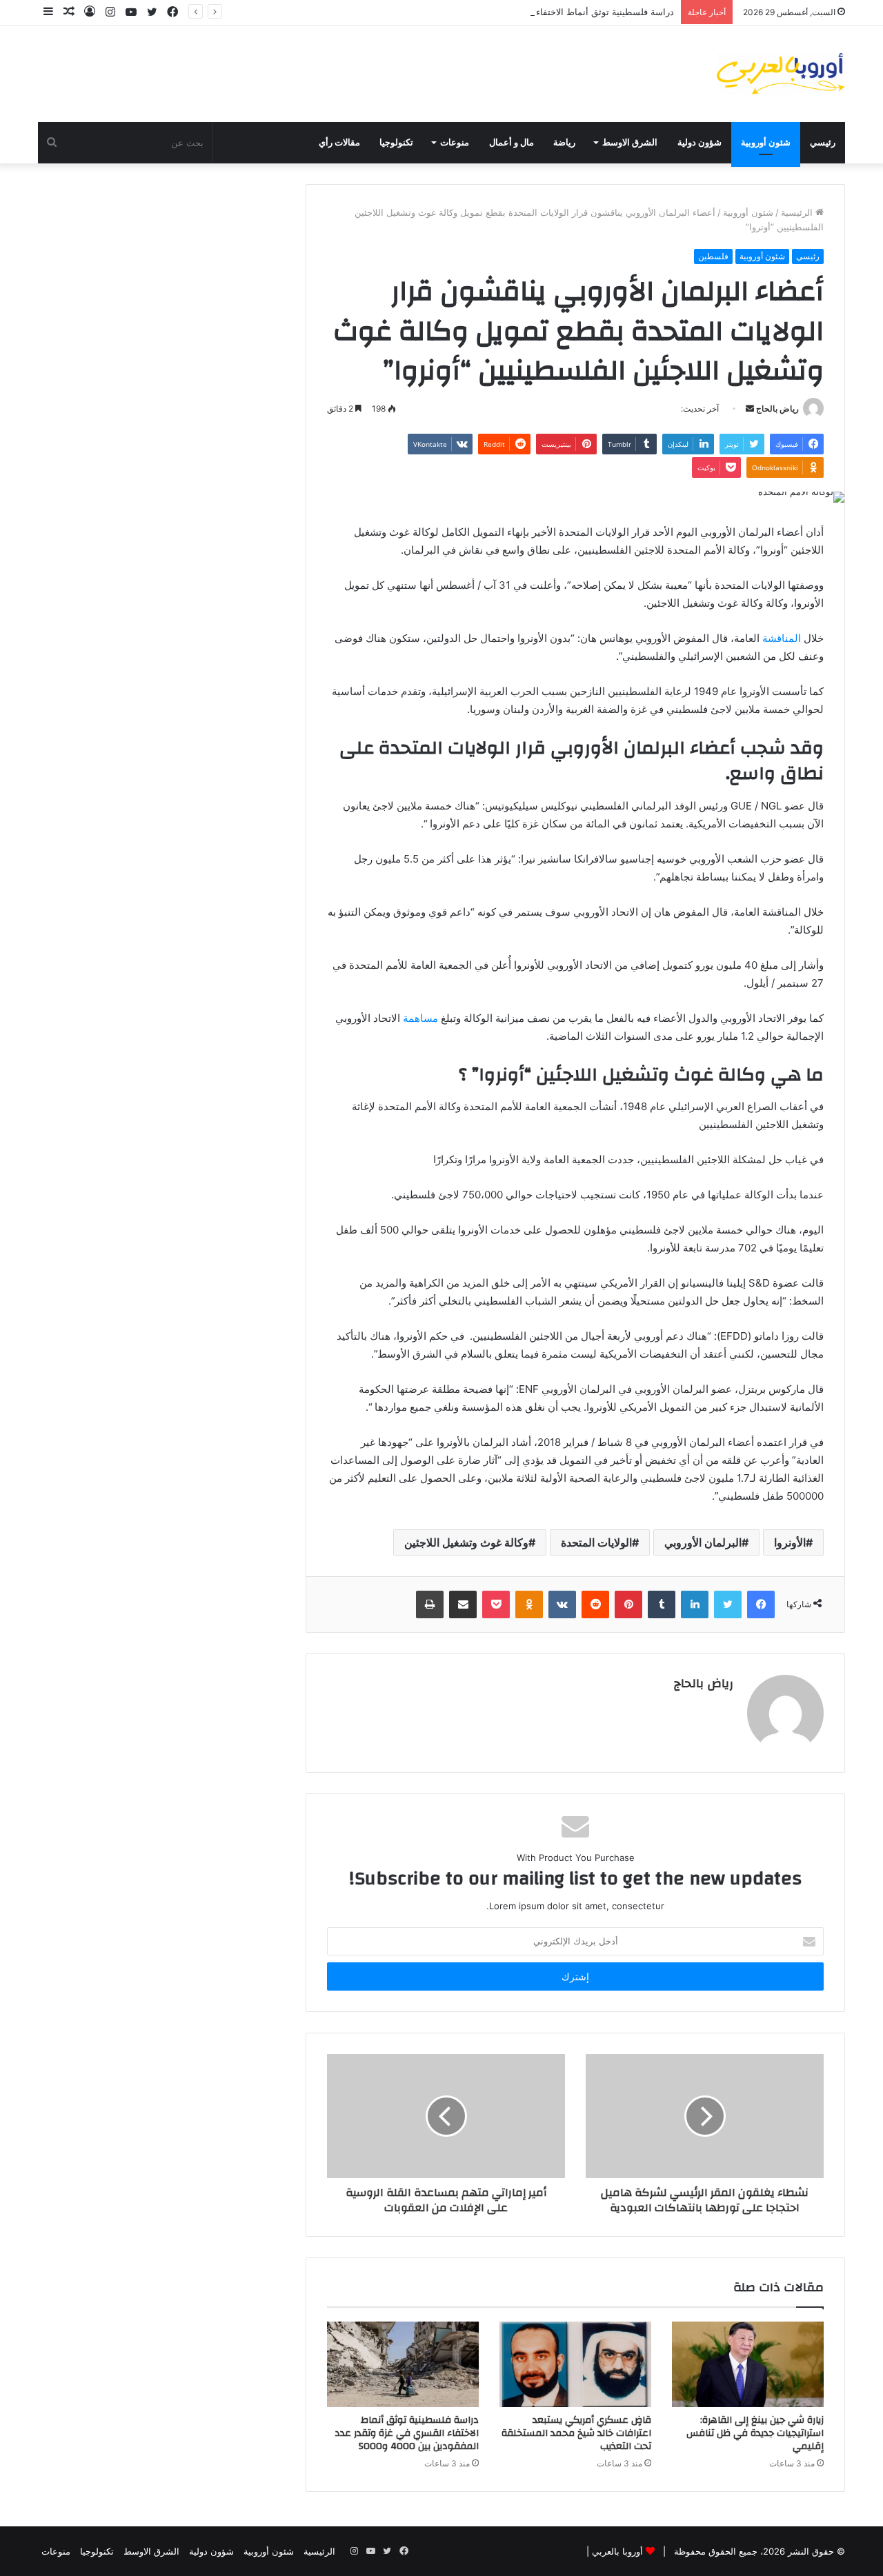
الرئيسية (798, 212)
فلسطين (713, 256)
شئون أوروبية (766, 143)
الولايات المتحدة (596, 1542)
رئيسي (823, 143)
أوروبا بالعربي (617, 2551)
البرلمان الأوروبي (703, 1542)
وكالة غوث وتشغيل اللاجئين (466, 1542)
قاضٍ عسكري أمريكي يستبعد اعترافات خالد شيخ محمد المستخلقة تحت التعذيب (576, 2433)
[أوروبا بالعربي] (781, 74)
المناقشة (782, 638)
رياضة (564, 143)
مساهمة (420, 1018)
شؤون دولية (700, 143)
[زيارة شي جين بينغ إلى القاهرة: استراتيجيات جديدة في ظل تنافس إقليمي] (748, 2364)
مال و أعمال (512, 143)
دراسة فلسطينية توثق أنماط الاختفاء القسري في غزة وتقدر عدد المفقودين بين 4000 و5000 (497, 12)
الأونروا (790, 1542)
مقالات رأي (339, 143)
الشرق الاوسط (630, 143)
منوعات (455, 143)
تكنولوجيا (396, 143)
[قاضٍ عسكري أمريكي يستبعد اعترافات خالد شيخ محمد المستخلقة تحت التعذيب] (575, 2364)
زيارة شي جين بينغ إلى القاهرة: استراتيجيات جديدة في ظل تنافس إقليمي (755, 2433)
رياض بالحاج (777, 409)
